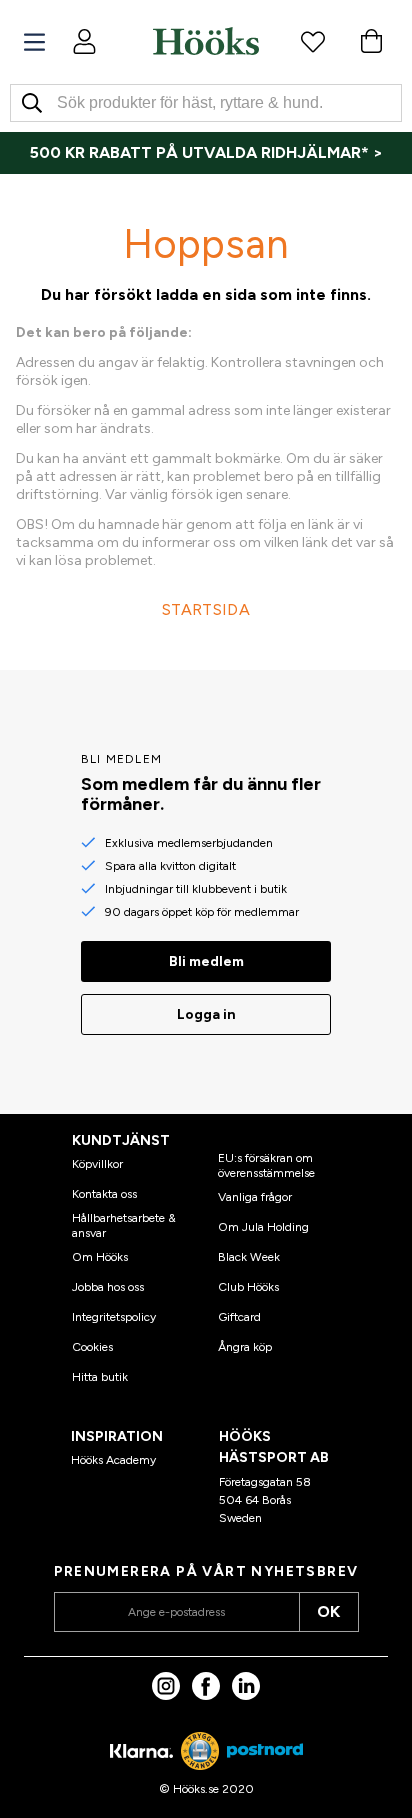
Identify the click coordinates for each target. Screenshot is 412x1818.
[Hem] (206, 41)
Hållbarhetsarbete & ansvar (124, 1225)
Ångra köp (245, 1347)
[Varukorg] (371, 41)
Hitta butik (100, 1377)
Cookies (92, 1347)
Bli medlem (206, 961)
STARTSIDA (206, 609)
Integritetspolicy (114, 1317)
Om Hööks (100, 1257)
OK (328, 1611)
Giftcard (239, 1317)
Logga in (206, 1014)
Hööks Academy (113, 1460)
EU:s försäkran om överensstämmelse (266, 1165)
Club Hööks (248, 1287)
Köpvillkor (97, 1164)
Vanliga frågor (255, 1197)
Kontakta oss (104, 1194)
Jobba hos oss (108, 1287)
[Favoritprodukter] (313, 41)
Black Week (249, 1257)
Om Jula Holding (263, 1227)
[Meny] (34, 42)
